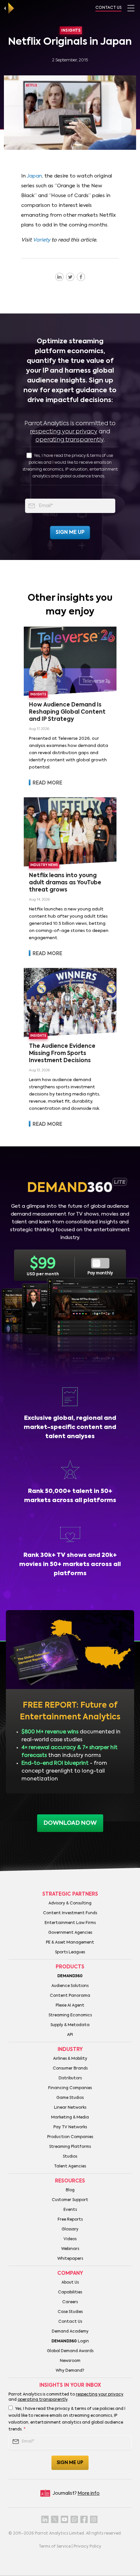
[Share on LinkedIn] (59, 277)
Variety (42, 240)
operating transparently (70, 440)
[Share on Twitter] (70, 277)
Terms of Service (55, 2547)
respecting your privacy (64, 432)
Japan (34, 176)
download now (70, 1823)
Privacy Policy (87, 2547)
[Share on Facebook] (81, 277)
